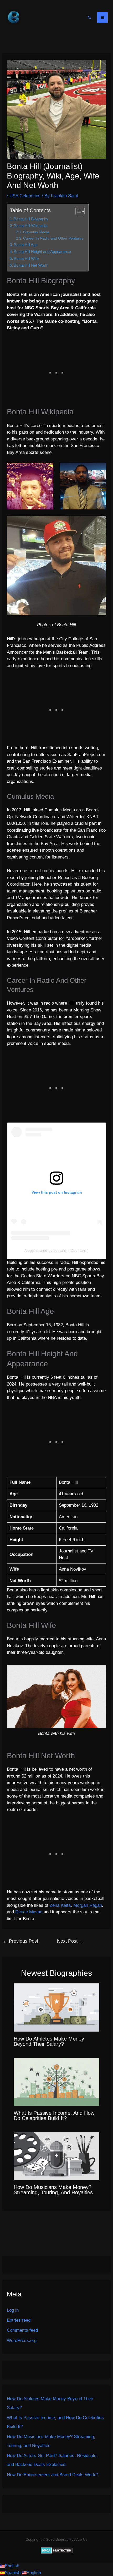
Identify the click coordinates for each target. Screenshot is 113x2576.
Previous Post (20, 1941)
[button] (90, 18)
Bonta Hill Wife (26, 258)
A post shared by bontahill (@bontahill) (56, 1250)
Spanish (13, 2573)
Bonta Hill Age (26, 245)
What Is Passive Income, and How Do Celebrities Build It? (54, 2116)
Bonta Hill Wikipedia (31, 226)
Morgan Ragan (88, 1905)
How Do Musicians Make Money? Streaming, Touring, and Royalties (53, 2190)
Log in (13, 2310)
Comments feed (22, 2330)
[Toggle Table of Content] (77, 211)
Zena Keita (60, 1905)
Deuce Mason (29, 1912)
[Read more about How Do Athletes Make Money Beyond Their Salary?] (57, 2007)
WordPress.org (22, 2341)
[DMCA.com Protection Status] (57, 2550)
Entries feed (19, 2320)
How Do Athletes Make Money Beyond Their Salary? (49, 2041)
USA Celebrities (25, 196)
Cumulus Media (36, 232)
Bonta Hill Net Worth (31, 265)
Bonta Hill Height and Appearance (42, 252)
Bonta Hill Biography (31, 219)
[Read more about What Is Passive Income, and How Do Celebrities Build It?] (57, 2081)
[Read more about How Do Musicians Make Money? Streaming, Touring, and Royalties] (57, 2156)
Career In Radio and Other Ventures (53, 238)
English (12, 2566)
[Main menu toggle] (103, 18)
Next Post (70, 1941)
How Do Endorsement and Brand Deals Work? (52, 2475)
